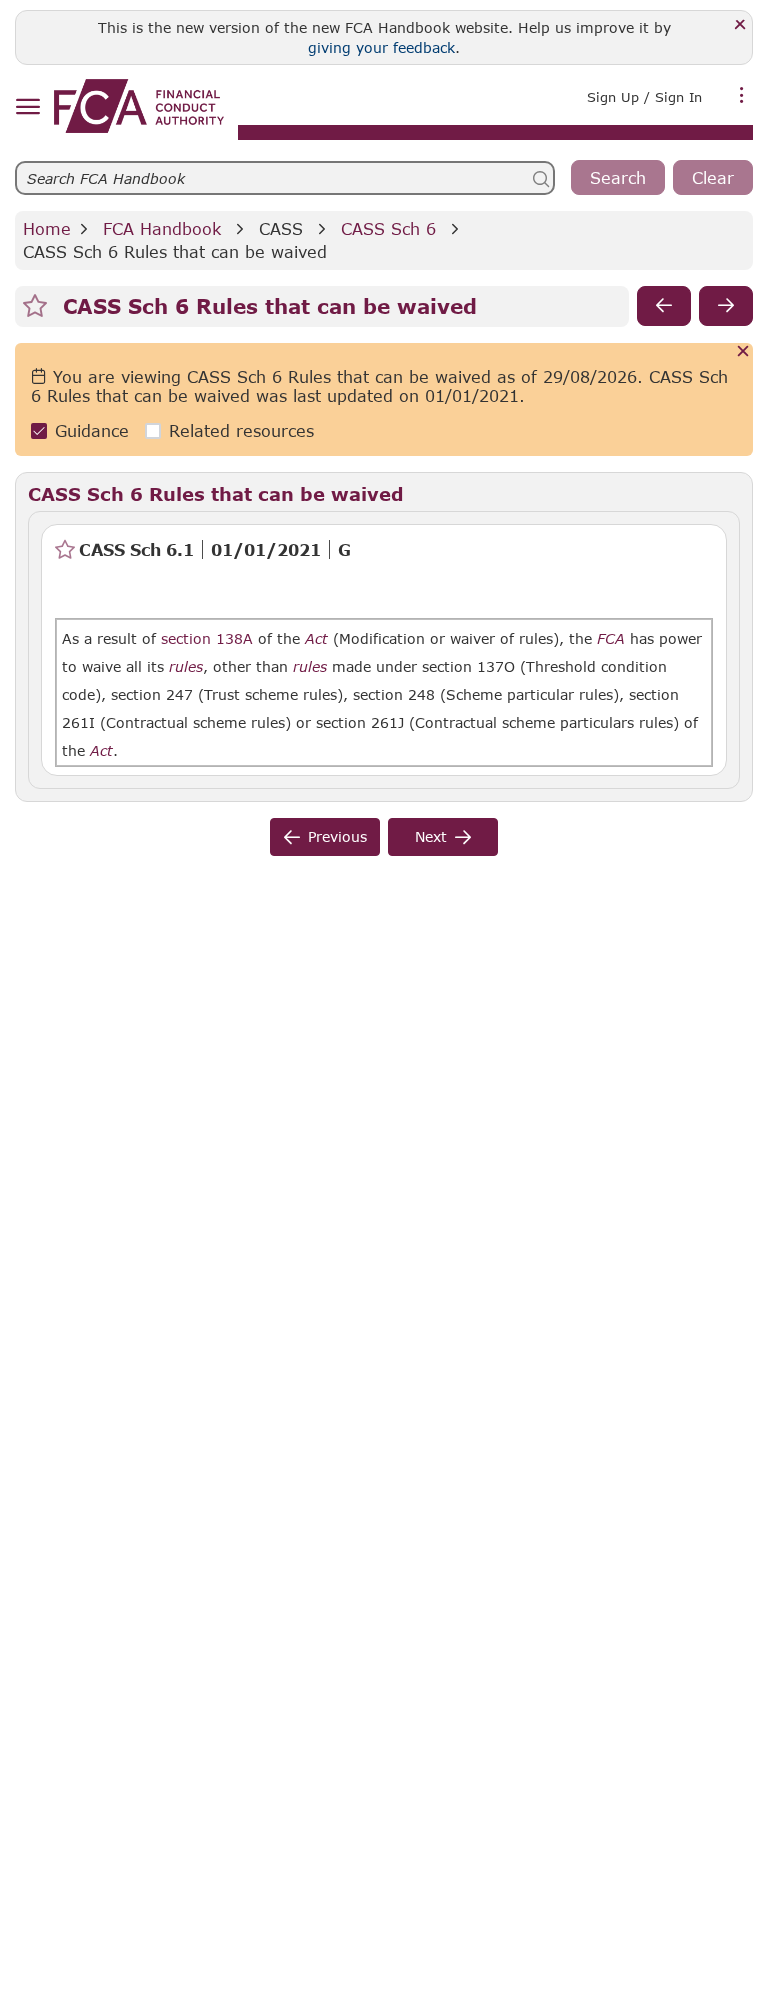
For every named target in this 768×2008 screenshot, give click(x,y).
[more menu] (742, 95)
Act (316, 639)
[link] (139, 106)
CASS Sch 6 (388, 228)
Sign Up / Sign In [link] (644, 97)
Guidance (92, 430)
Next (431, 836)
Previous (337, 836)
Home (47, 228)
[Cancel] (743, 352)
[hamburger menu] (27, 107)
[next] (726, 306)
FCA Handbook (162, 228)
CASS (281, 228)
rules (186, 667)
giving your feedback (381, 47)
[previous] (664, 306)
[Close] (740, 25)
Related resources (241, 430)
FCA (611, 639)
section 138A (207, 638)
